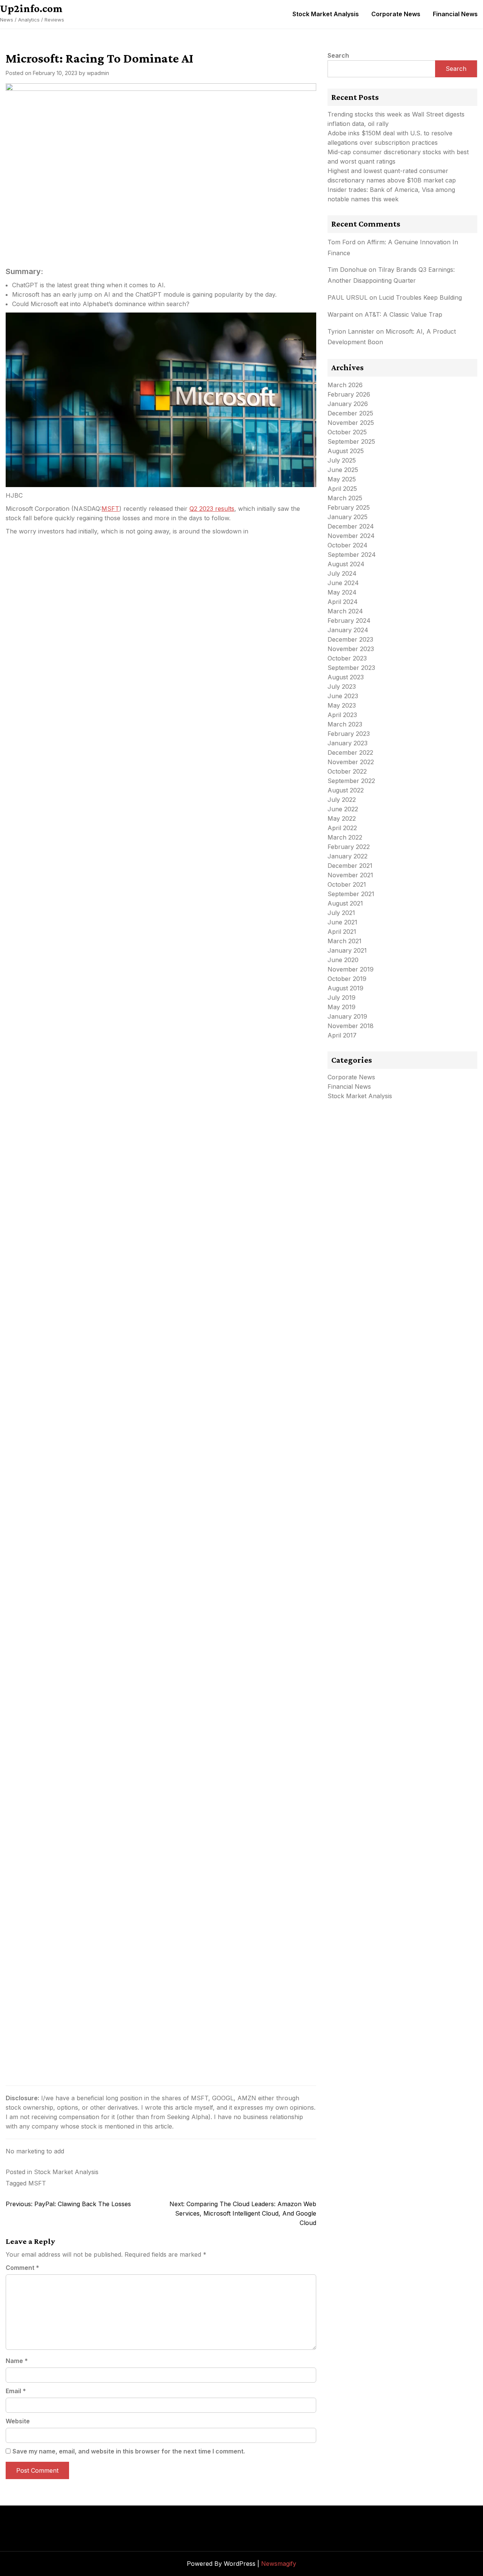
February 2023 (349, 734)
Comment (22, 2268)
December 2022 (350, 752)
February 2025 (349, 507)
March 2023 (345, 724)
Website (18, 2421)
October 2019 (347, 979)
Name (17, 2361)
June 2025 (343, 470)
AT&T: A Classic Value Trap (403, 314)
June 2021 (342, 922)
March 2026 (345, 385)
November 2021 (350, 875)
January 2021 (347, 950)
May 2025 (342, 479)
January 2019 (347, 1016)
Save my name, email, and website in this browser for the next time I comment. (129, 2451)
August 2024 (346, 564)
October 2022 (347, 771)
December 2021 (350, 866)
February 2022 (349, 847)
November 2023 (351, 649)
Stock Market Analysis (326, 14)
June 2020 (343, 960)
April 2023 (342, 715)
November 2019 (351, 969)
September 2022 (351, 781)
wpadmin (98, 73)
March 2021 (345, 941)
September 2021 (351, 894)
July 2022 (342, 800)
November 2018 (351, 1026)
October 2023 (347, 658)
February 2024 (349, 621)
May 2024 (342, 592)
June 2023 (343, 696)
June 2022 (343, 809)
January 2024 (348, 630)
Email (16, 2391)
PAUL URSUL (348, 297)
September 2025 (351, 441)
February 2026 (349, 394)
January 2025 (348, 517)
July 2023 (342, 687)
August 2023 (346, 677)
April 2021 (342, 932)
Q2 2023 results (212, 509)
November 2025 (351, 423)
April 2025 (342, 489)
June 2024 (343, 583)
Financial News (455, 14)
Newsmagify (279, 2564)
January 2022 (348, 856)
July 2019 (341, 998)
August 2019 (345, 988)
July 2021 (341, 913)
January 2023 (348, 743)
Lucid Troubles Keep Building (420, 297)
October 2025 (347, 432)
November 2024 (351, 536)
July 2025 (342, 460)
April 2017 (342, 1035)
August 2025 (346, 451)
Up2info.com (31, 8)
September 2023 (351, 668)
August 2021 (345, 903)
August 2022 (346, 790)
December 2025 (350, 413)
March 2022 (345, 837)
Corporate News (396, 14)
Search (338, 55)
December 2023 (350, 639)
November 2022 (351, 762)
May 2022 (342, 818)
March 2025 (345, 498)
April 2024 (343, 602)
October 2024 (348, 545)
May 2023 (342, 705)
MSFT (110, 509)
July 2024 (342, 573)
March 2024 (345, 611)
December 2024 (351, 526)
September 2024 (352, 555)
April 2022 (342, 828)
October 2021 (347, 884)
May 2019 (341, 1007)
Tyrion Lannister (351, 331)
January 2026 (348, 404)
